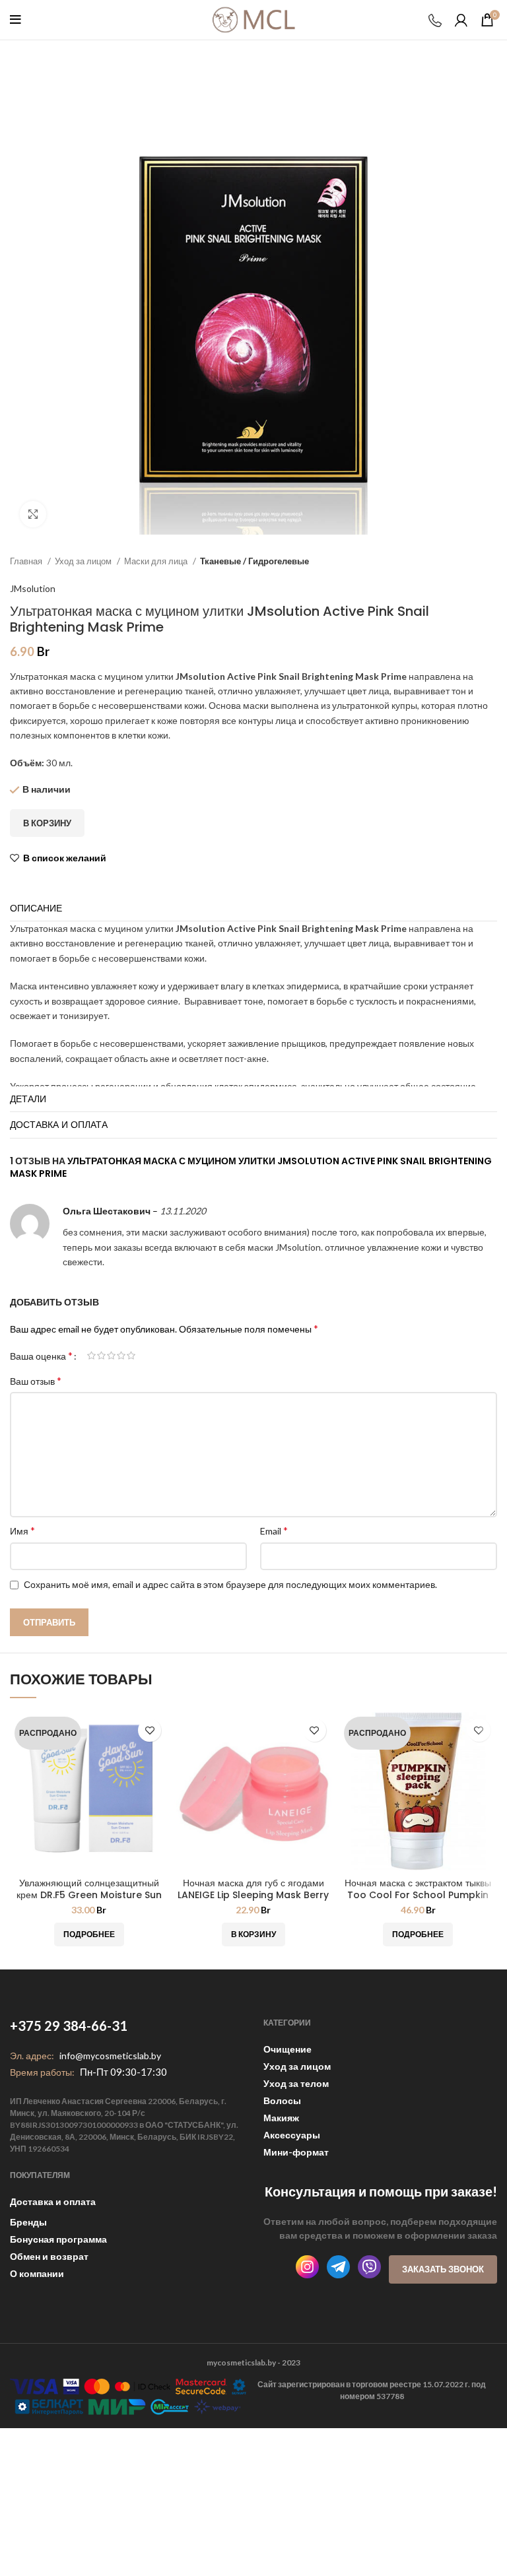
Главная (27, 561)
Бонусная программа (58, 2239)
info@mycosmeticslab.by (110, 2056)
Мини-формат (296, 2152)
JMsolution (33, 588)
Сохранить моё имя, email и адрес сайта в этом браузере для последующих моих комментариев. (230, 1584)
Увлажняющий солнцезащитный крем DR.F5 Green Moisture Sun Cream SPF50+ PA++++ (89, 1895)
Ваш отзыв (36, 1380)
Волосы (282, 2100)
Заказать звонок (443, 2269)
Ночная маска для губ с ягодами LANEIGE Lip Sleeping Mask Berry (253, 1889)
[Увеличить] (33, 514)
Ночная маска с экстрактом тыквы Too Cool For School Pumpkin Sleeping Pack (418, 1895)
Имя (22, 1530)
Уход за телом (296, 2083)
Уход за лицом (84, 561)
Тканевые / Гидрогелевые (254, 561)
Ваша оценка (41, 1356)
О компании (37, 2273)
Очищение (287, 2049)
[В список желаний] (150, 1730)
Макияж (281, 2118)
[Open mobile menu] (16, 20)
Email (274, 1530)
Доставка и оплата (53, 2201)
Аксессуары (292, 2135)
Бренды (28, 2222)
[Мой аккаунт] (461, 20)
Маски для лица (157, 561)
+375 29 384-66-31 (69, 2026)
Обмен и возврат (49, 2256)
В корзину (47, 823)
